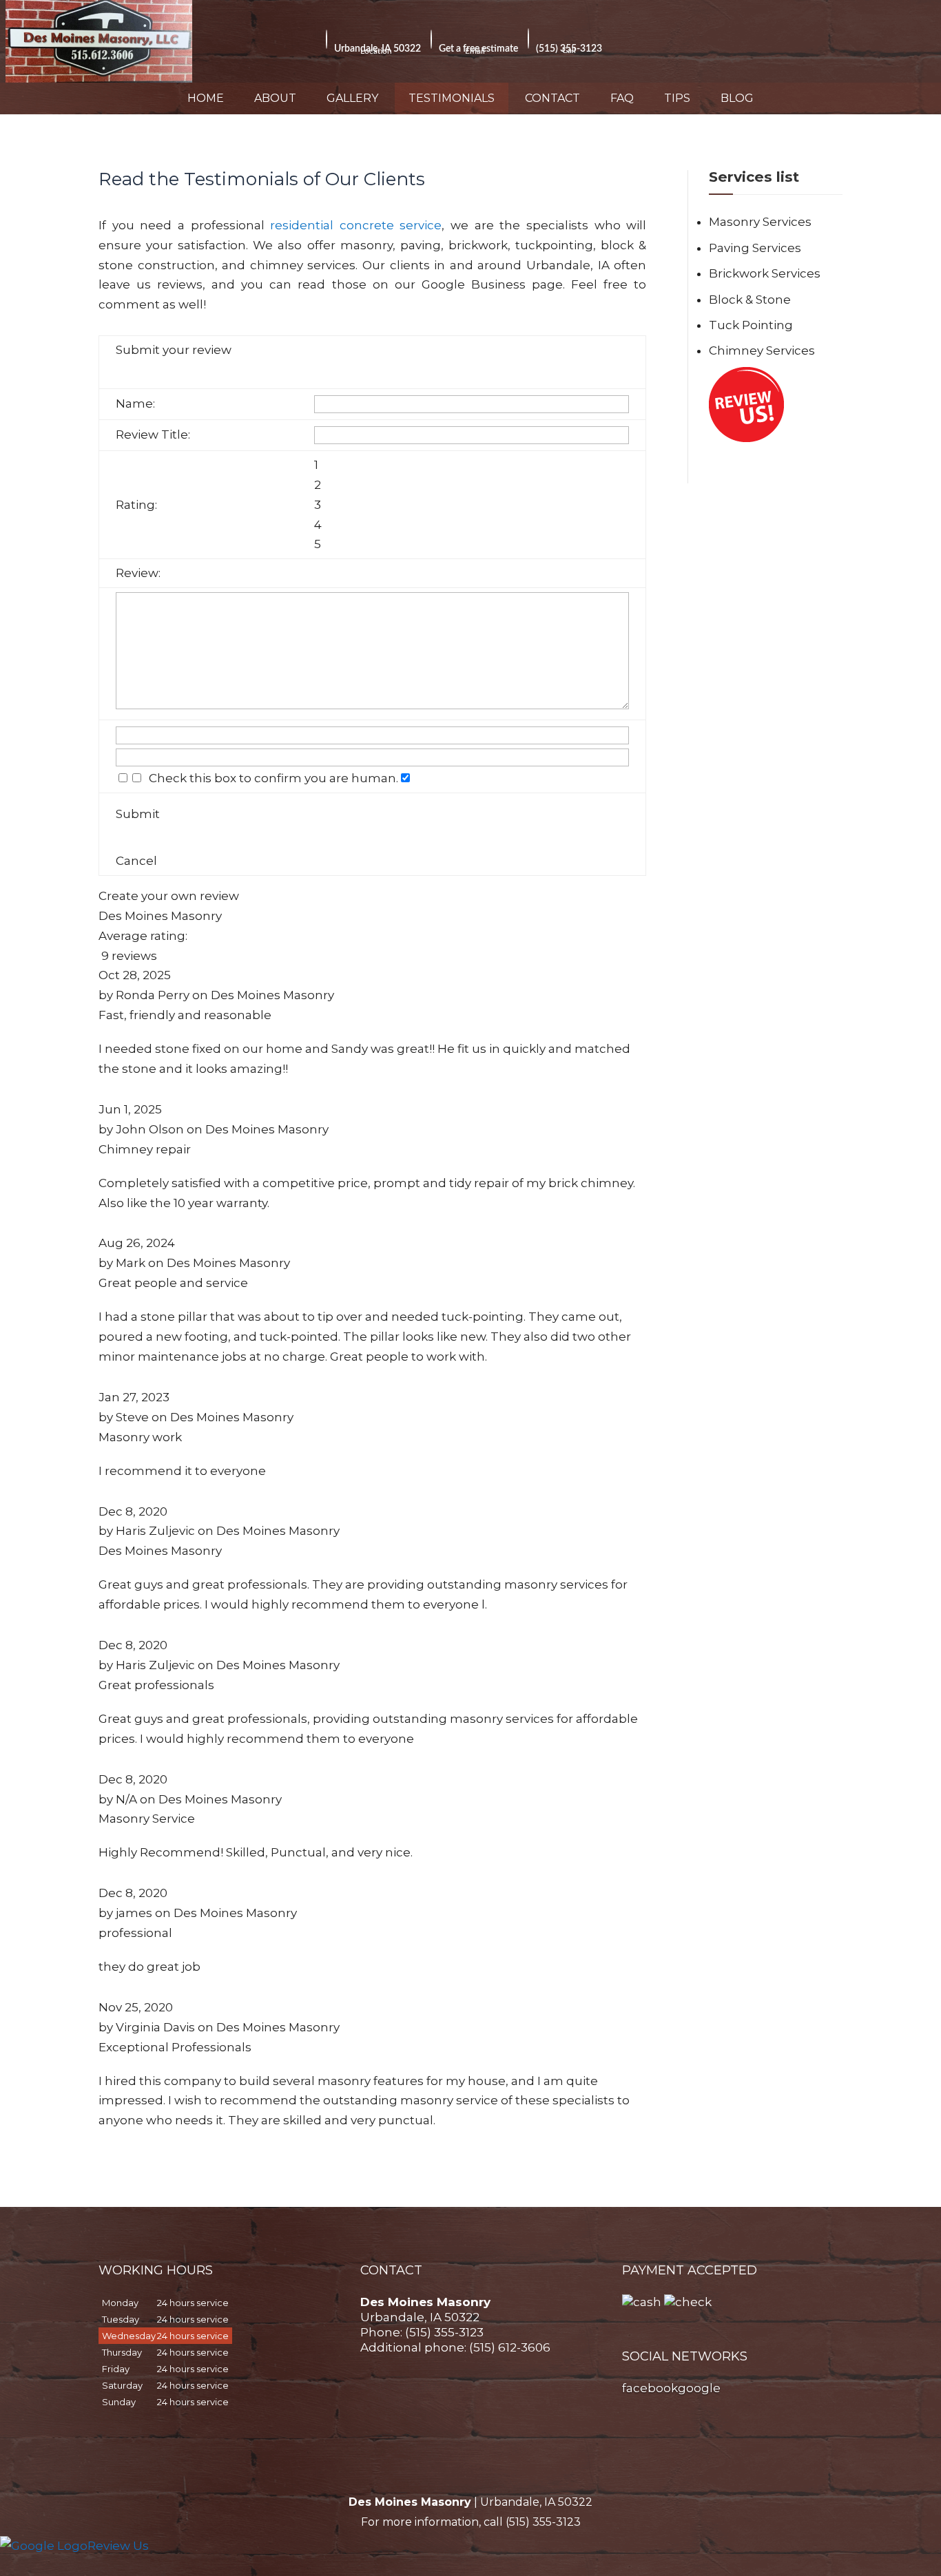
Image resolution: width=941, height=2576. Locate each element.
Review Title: (153, 434)
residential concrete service (356, 225)
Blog (737, 98)
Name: (135, 404)
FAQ (622, 98)
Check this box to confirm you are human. (271, 778)
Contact (552, 98)
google (699, 2388)
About (275, 98)
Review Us (118, 2546)
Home (206, 98)
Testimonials (452, 98)
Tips (677, 98)
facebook (650, 2388)
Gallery (352, 98)
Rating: (136, 505)
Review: (138, 573)
